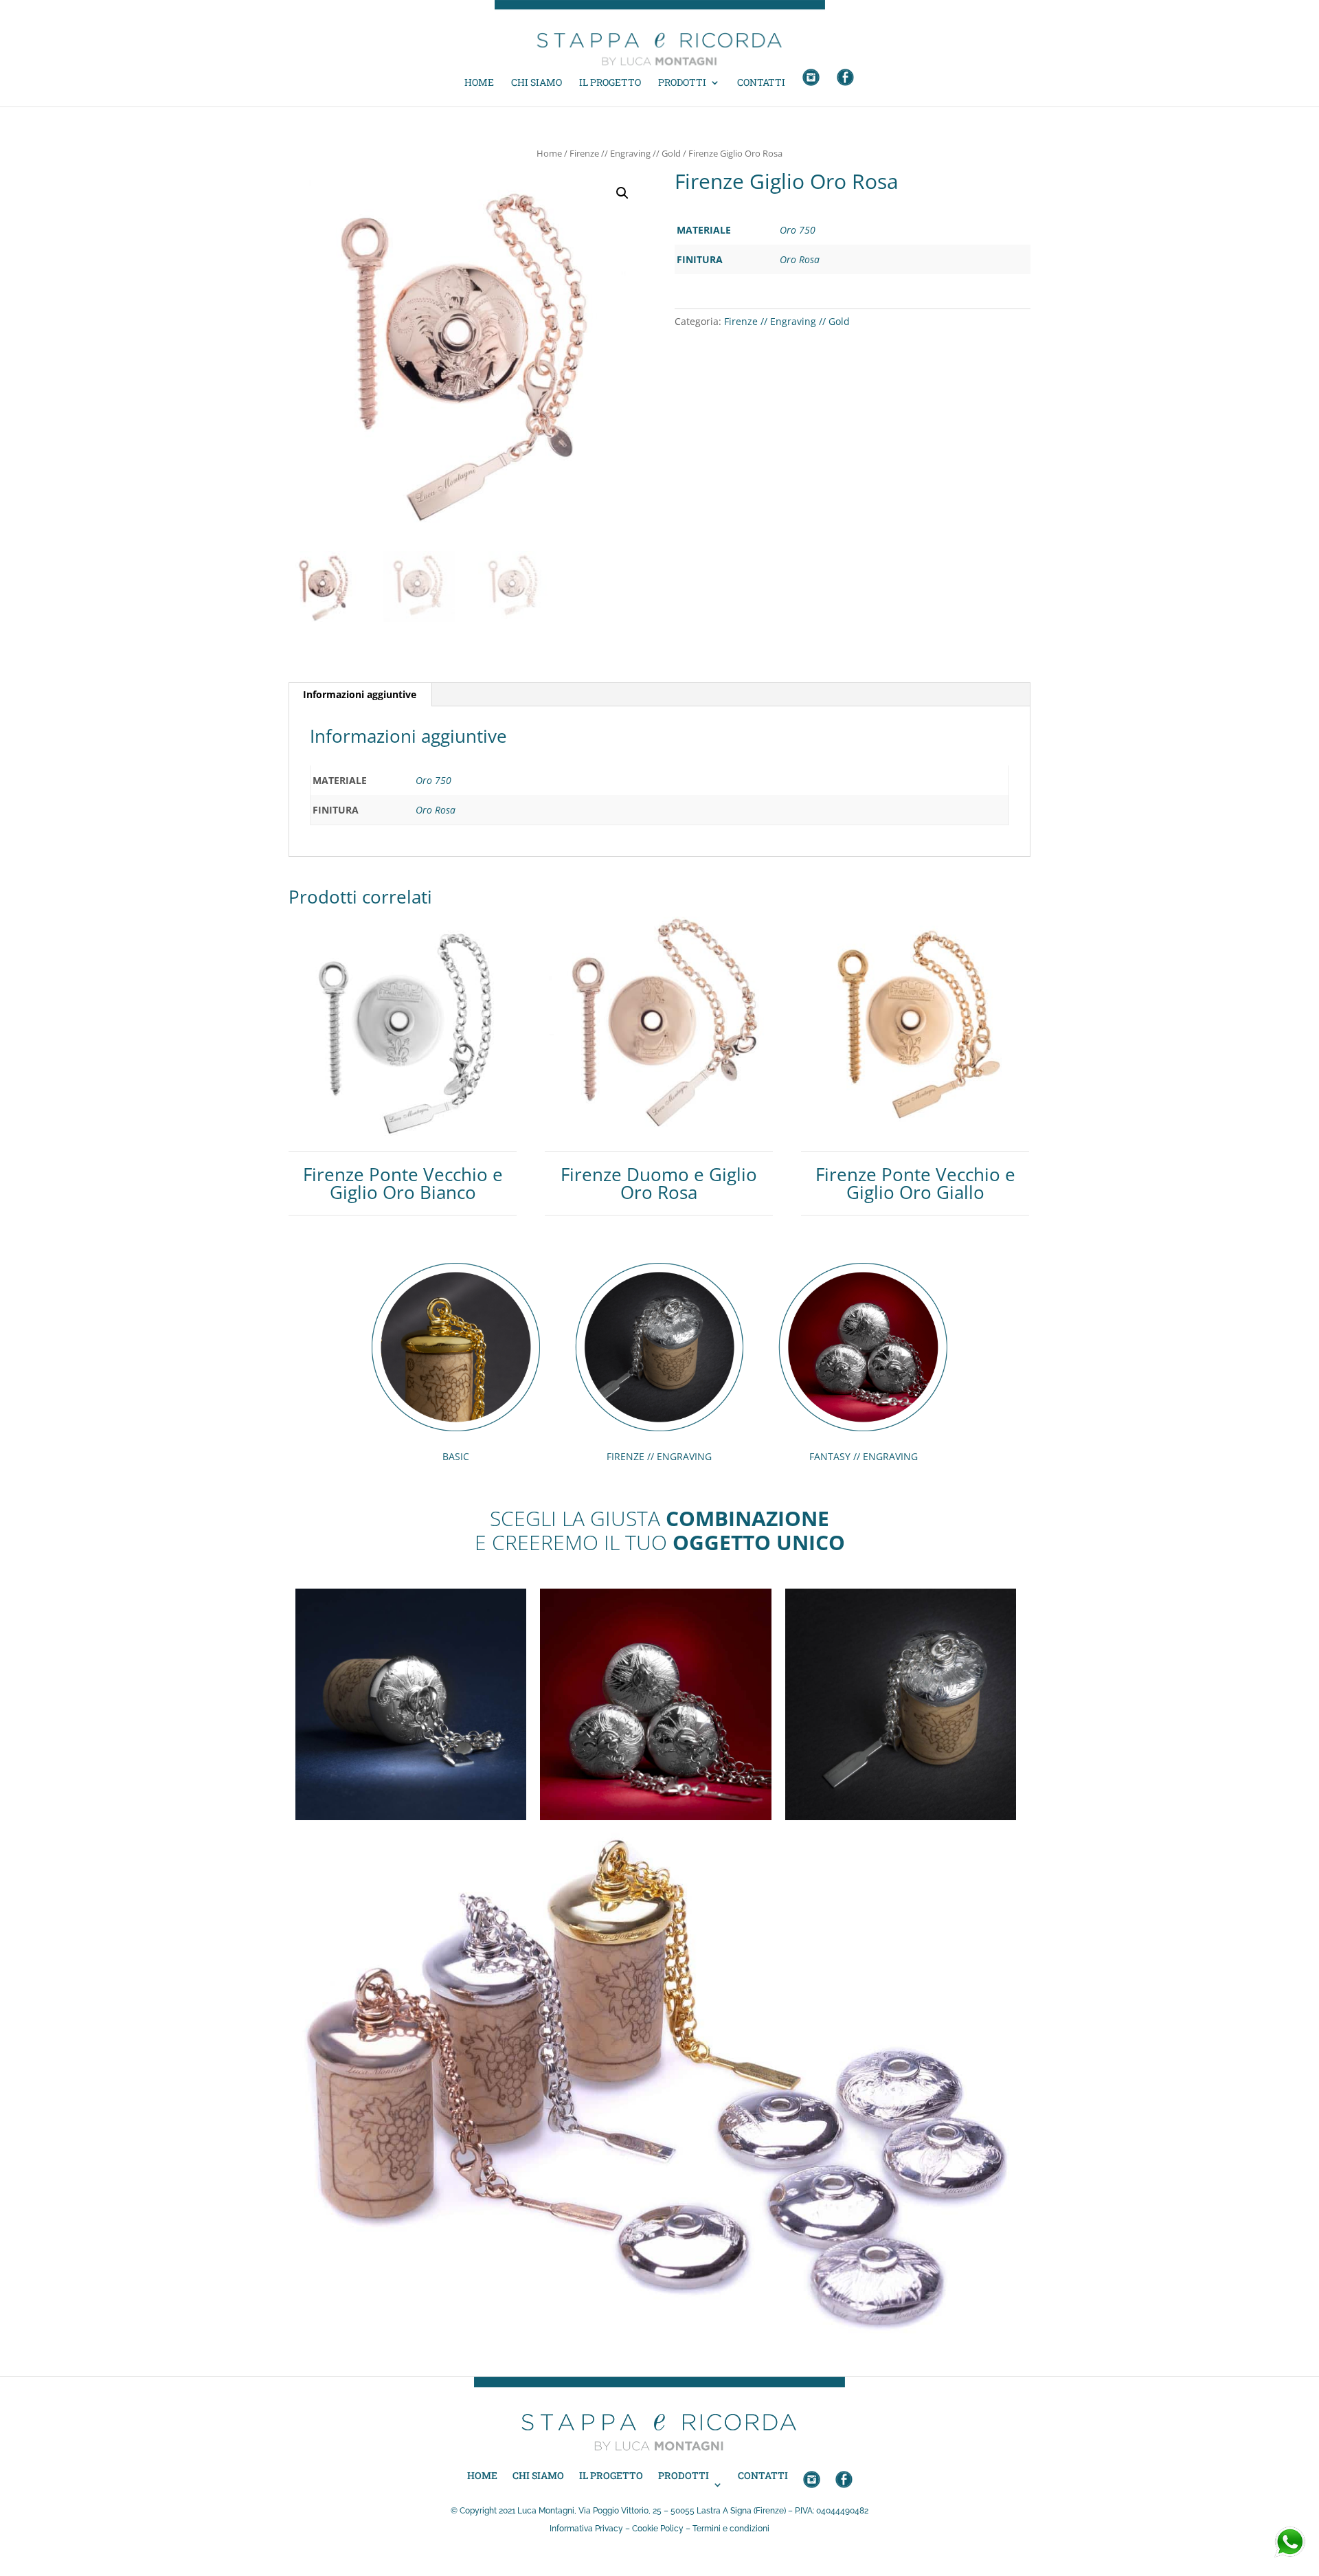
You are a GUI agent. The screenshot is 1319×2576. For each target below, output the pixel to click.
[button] (622, 193)
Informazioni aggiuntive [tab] (360, 694)
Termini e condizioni (731, 2529)
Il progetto (610, 83)
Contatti (761, 83)
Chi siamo (537, 83)
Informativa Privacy (586, 2529)
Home (479, 83)
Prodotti (682, 83)
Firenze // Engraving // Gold (625, 153)
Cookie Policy (658, 2529)
